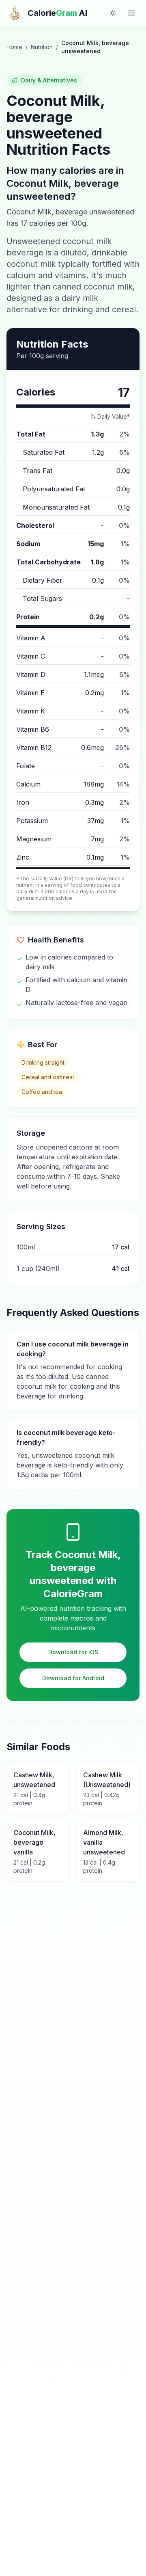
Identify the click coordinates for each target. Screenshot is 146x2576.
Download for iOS (73, 1652)
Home (14, 47)
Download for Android (73, 1678)
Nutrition (42, 47)
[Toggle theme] (113, 13)
